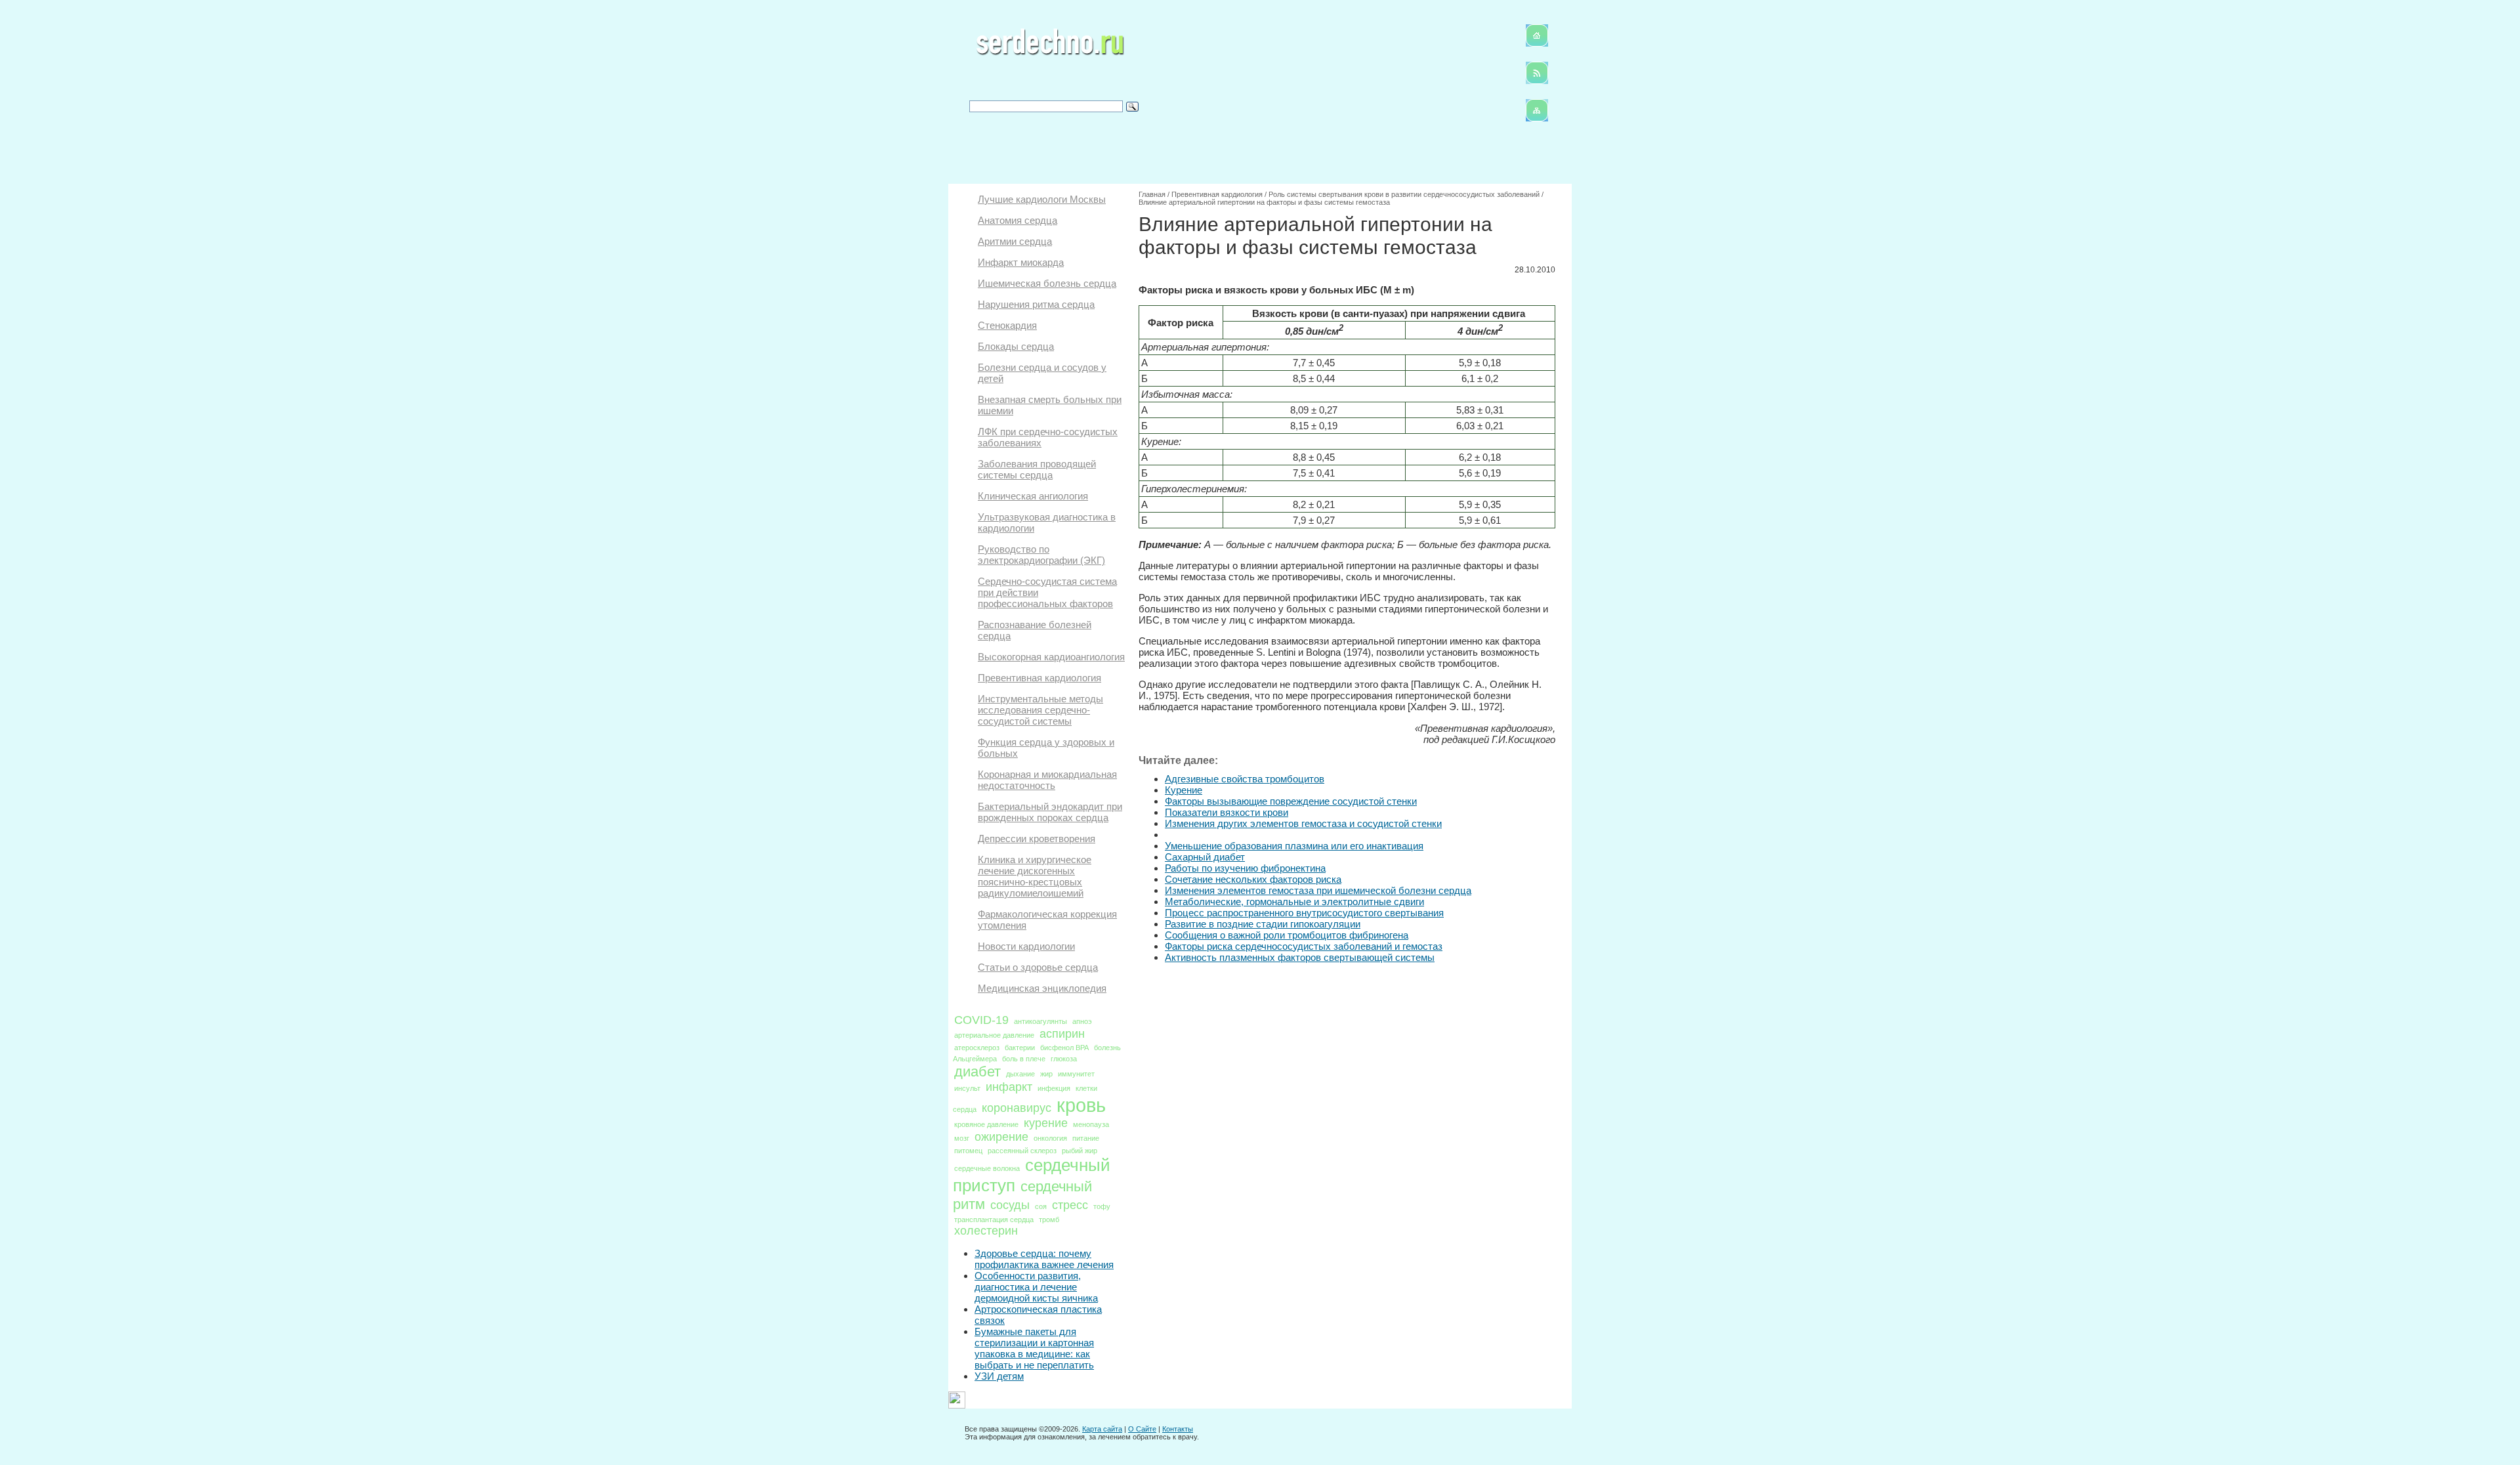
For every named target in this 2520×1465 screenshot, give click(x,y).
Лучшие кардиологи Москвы (1042, 199)
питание (1086, 1138)
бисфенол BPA (1064, 1048)
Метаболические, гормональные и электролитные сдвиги (1294, 902)
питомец (968, 1151)
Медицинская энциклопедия (1042, 988)
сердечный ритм (1022, 1195)
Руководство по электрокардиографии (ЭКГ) (1041, 555)
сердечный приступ (1032, 1175)
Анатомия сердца (1018, 220)
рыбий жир (1080, 1151)
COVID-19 (981, 1020)
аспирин (1062, 1034)
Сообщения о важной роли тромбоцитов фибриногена (1287, 935)
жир (1046, 1074)
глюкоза (1064, 1059)
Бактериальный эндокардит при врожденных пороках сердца (1050, 812)
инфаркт (1009, 1087)
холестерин (986, 1231)
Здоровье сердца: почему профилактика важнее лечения (1044, 1259)
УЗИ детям (999, 1376)
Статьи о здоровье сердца (1038, 967)
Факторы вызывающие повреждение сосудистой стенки (1291, 801)
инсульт (967, 1088)
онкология (1050, 1138)
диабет (977, 1072)
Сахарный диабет (1205, 857)
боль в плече (1024, 1059)
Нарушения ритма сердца (1036, 304)
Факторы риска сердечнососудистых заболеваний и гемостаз (1304, 946)
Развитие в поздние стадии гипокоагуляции (1263, 924)
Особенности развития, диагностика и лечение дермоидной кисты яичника (1036, 1287)
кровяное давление (986, 1124)
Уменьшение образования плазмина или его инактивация (1294, 846)
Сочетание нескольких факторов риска (1253, 879)
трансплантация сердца (994, 1220)
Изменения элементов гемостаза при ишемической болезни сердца (1318, 890)
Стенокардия (1007, 325)
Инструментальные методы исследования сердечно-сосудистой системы (1040, 710)
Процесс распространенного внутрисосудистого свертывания (1304, 913)
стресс (1070, 1205)
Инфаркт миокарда (1021, 262)
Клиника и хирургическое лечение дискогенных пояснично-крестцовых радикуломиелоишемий (1035, 876)
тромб (1049, 1220)
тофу (1102, 1206)
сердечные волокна (987, 1168)
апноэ (1082, 1021)
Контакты (1178, 1429)
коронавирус (1017, 1108)
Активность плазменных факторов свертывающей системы (1300, 957)
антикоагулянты (1040, 1021)
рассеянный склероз (1022, 1151)
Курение (1184, 790)
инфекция (1054, 1088)
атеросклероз (977, 1048)
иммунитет (1076, 1074)
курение (1046, 1123)
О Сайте (1142, 1429)
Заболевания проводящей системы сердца (1037, 469)
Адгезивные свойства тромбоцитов (1245, 779)
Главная (1152, 194)
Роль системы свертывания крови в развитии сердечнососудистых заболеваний (1404, 194)
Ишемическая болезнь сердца (1047, 283)
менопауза (1091, 1124)
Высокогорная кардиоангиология (1051, 657)
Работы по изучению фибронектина (1245, 868)
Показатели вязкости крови (1227, 812)
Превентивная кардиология (1039, 678)
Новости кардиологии (1026, 946)
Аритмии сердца (1015, 241)
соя (1041, 1206)
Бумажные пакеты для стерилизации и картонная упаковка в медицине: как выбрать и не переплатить (1034, 1348)
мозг (962, 1138)
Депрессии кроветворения (1037, 839)
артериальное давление (994, 1035)
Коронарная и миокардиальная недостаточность (1047, 780)
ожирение (1001, 1137)
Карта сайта (1102, 1429)
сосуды (1010, 1205)
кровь (1081, 1105)
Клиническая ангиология (1033, 496)
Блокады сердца (1016, 346)
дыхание (1020, 1074)
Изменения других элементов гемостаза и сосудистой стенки (1303, 823)
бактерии (1020, 1048)
